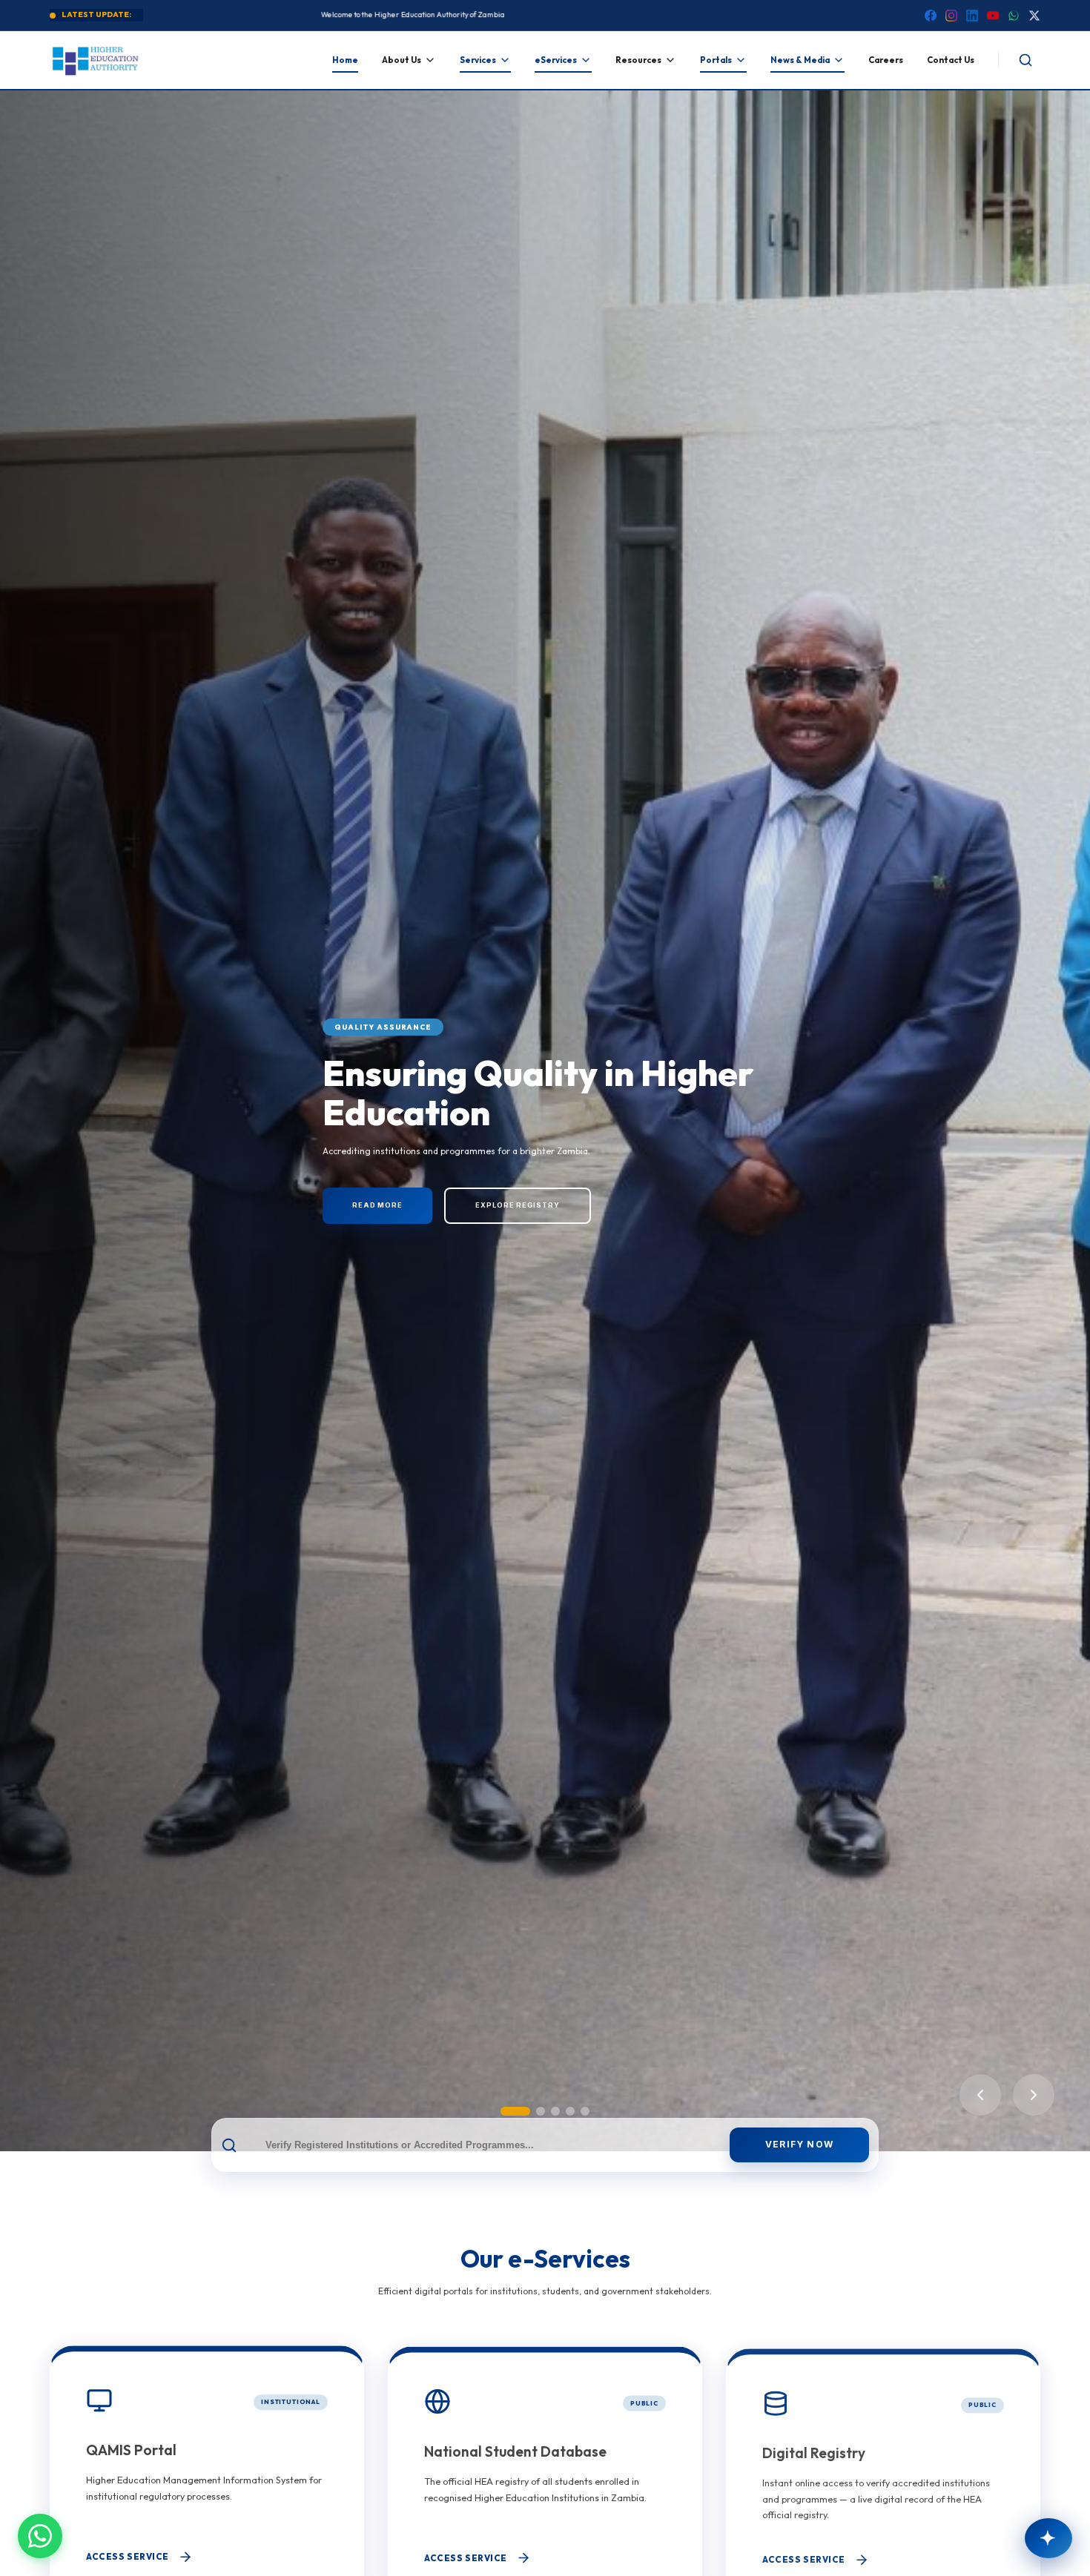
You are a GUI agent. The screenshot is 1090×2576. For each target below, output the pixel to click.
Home (345, 60)
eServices (556, 60)
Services (478, 60)
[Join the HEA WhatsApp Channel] (40, 2536)
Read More (377, 1205)
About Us (402, 60)
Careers (886, 60)
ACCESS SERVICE (128, 2557)
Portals (716, 60)
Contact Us (951, 60)
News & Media (800, 60)
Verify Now (799, 2144)
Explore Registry (517, 1205)
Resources (638, 60)
